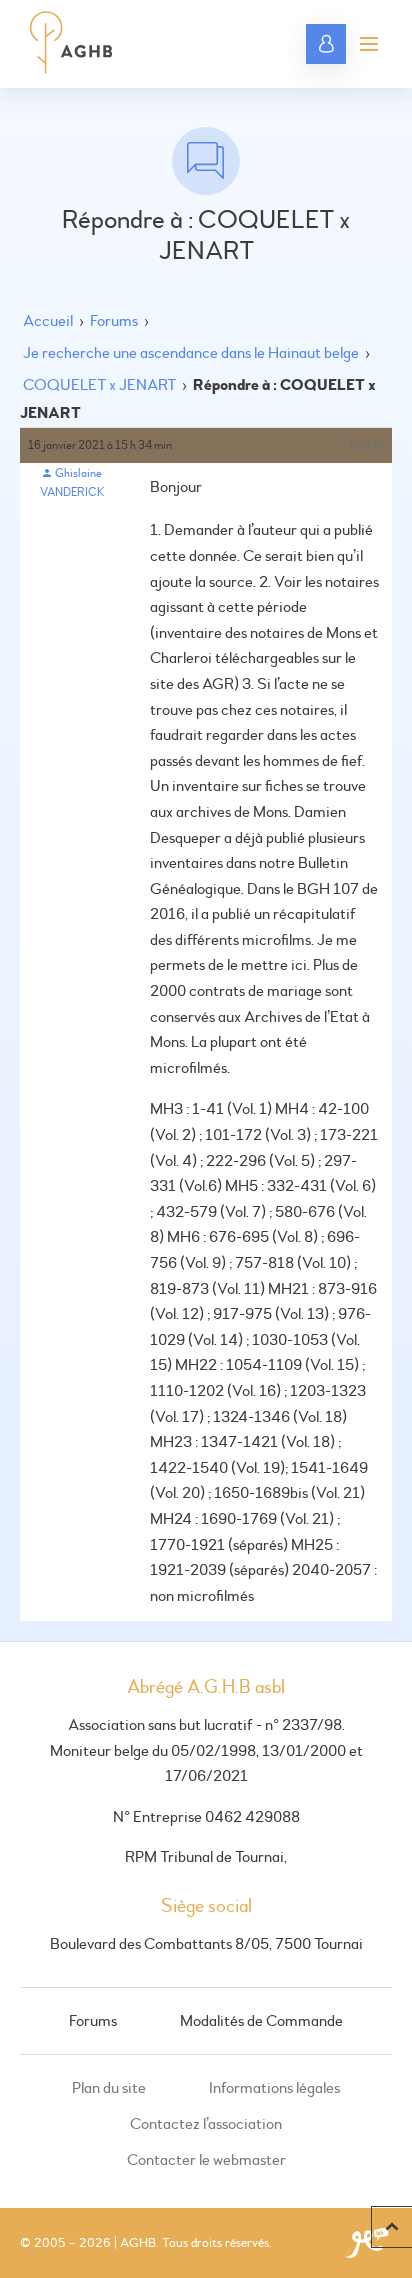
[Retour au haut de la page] (391, 2227)
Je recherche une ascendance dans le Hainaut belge (191, 353)
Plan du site (109, 2088)
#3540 (366, 445)
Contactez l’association (206, 2124)
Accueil (48, 321)
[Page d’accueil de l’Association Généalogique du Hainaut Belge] (71, 44)
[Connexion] (326, 44)
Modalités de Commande (261, 2021)
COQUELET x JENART (99, 385)
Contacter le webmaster (206, 2160)
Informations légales (274, 2088)
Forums (114, 321)
